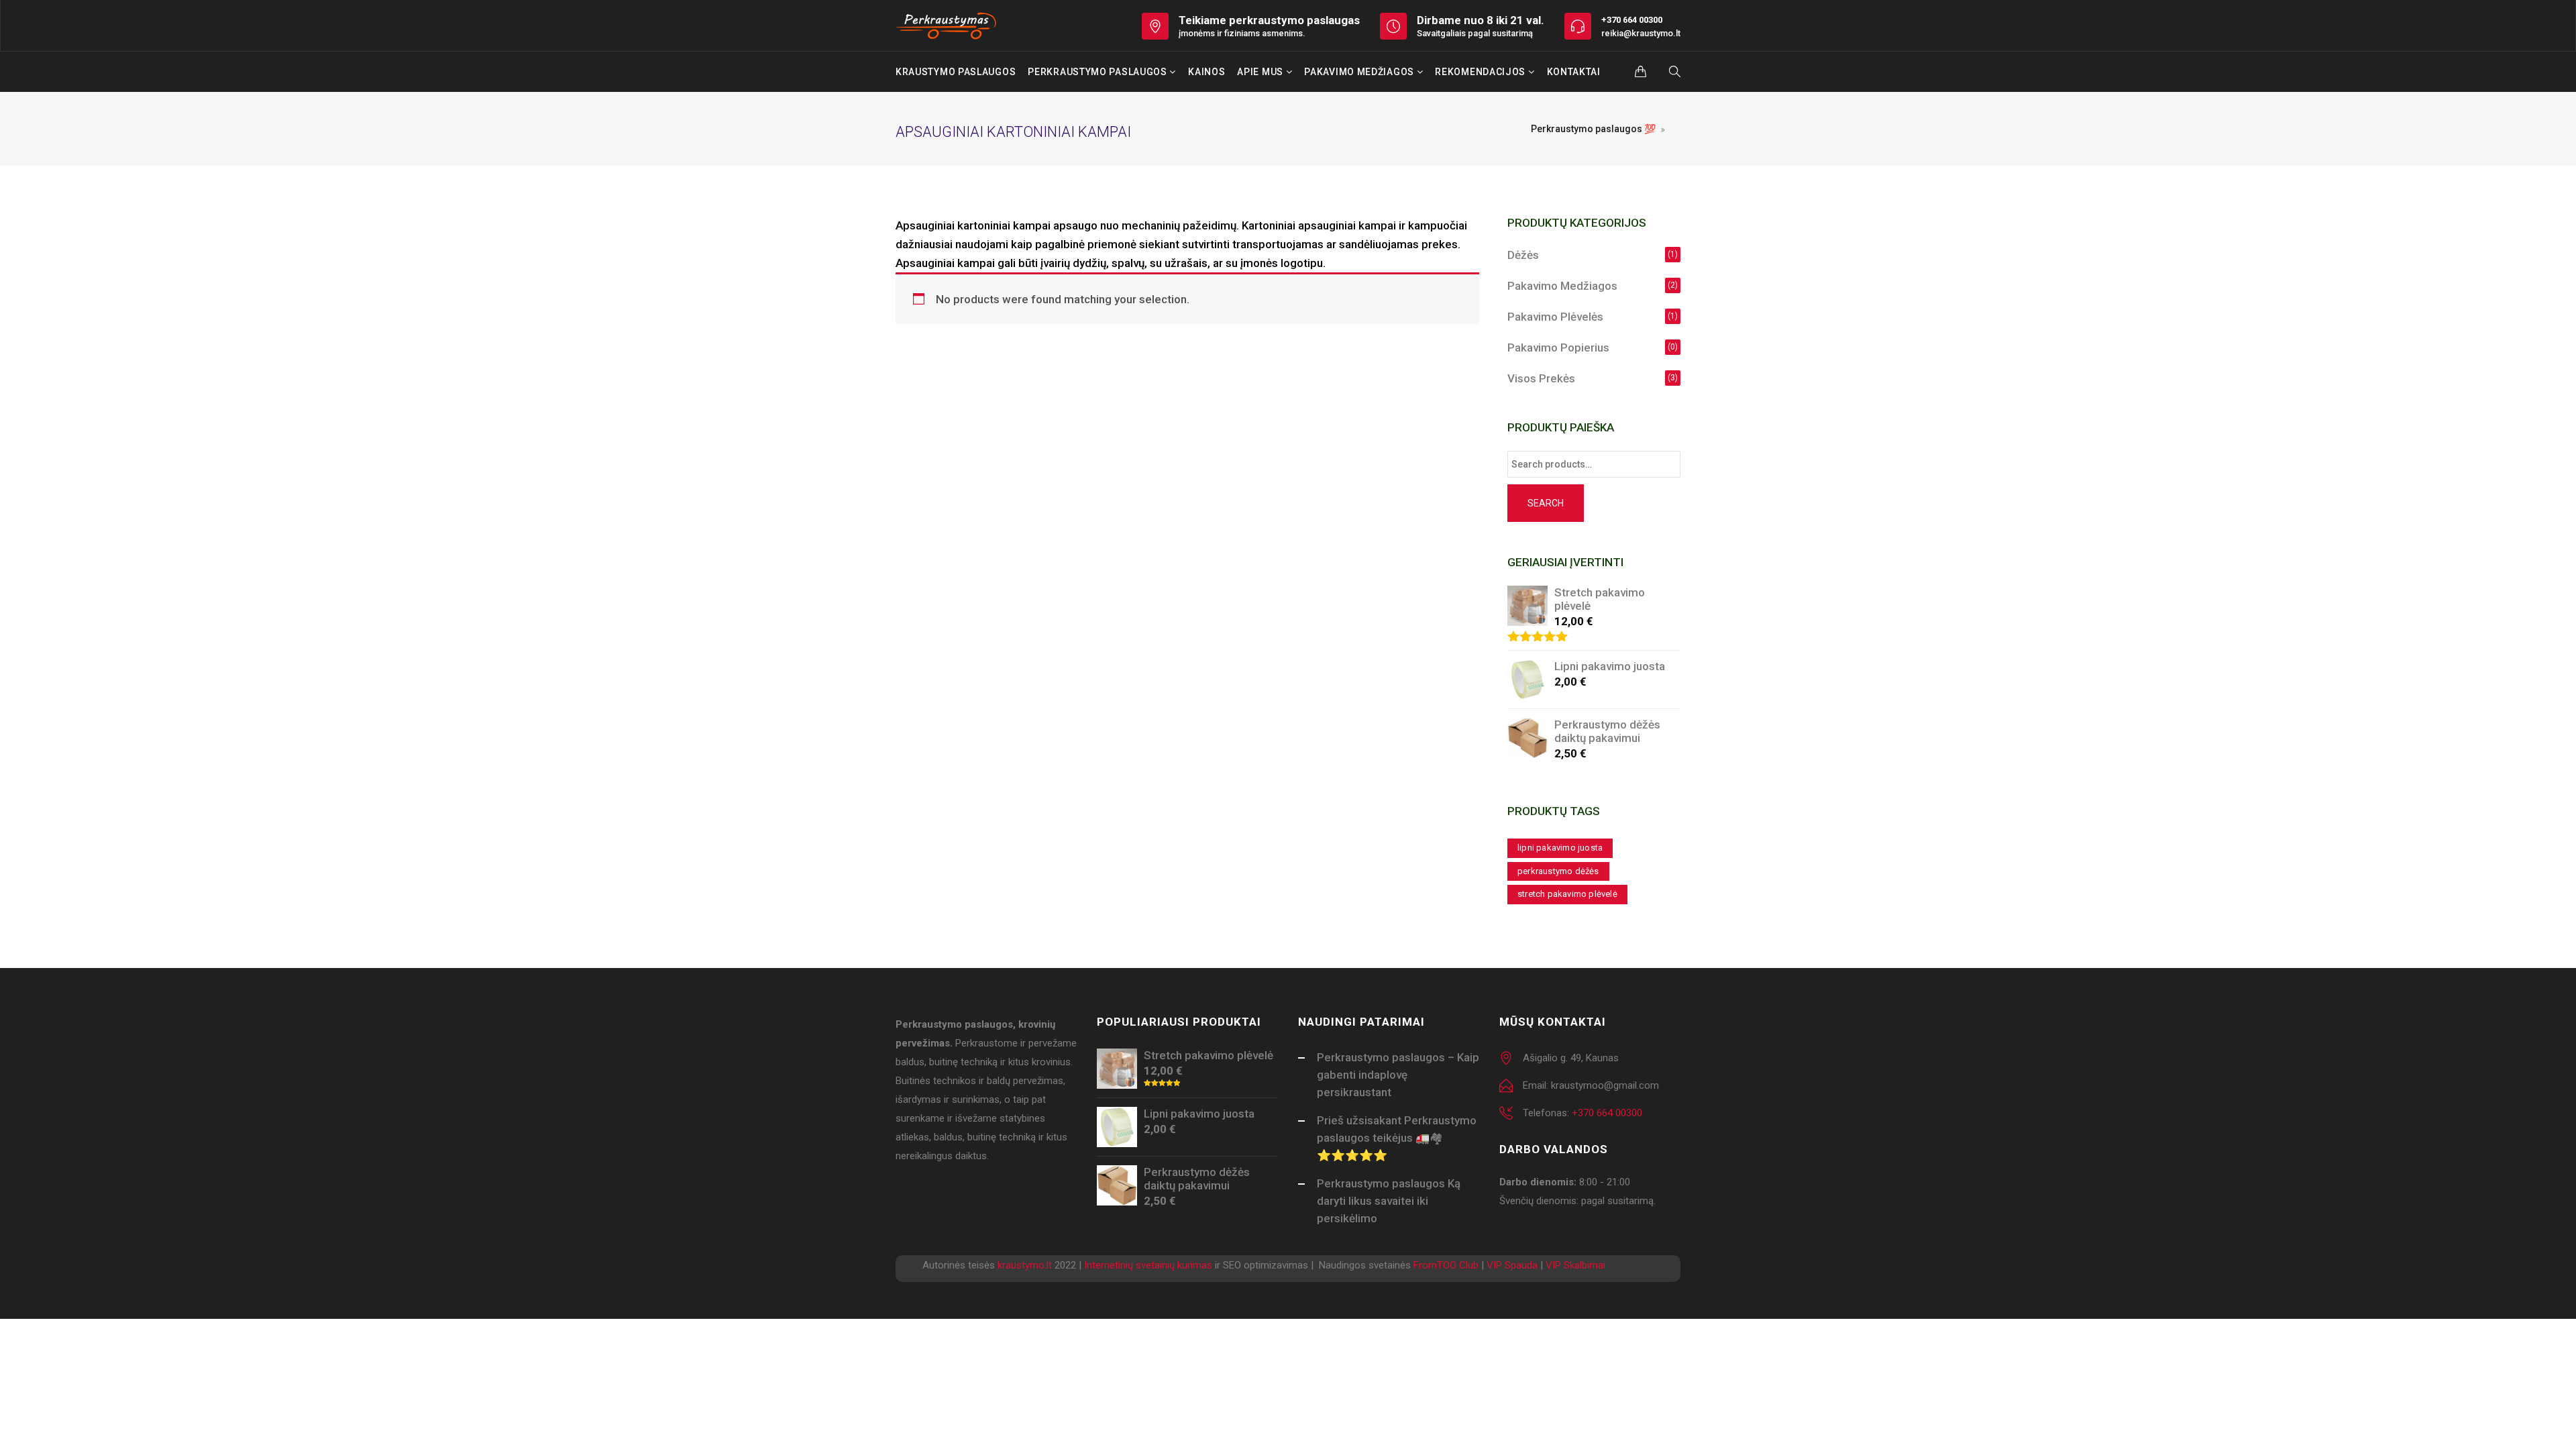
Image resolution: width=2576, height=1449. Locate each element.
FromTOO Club (1446, 1265)
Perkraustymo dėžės (1558, 871)
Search (1546, 503)
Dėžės (1523, 255)
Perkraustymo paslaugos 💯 (1593, 129)
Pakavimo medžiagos (1360, 72)
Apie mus (1261, 72)
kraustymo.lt (1025, 1265)
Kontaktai (1574, 72)
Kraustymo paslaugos (956, 72)
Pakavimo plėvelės (1555, 317)
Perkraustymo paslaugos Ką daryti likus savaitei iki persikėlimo (1389, 1201)
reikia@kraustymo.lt (1641, 33)
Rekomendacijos (1482, 72)
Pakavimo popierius (1558, 347)
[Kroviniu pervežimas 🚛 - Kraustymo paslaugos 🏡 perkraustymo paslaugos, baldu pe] (947, 25)
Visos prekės (1541, 378)
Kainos (1206, 72)
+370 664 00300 (1632, 20)
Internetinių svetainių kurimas (1148, 1265)
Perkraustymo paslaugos (1098, 72)
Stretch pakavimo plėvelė (1567, 894)
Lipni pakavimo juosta (1560, 848)
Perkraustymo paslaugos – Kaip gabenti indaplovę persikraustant (1398, 1075)
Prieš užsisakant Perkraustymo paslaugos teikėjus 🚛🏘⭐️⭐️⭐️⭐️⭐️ (1397, 1138)
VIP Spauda (1512, 1265)
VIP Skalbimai (1575, 1265)
